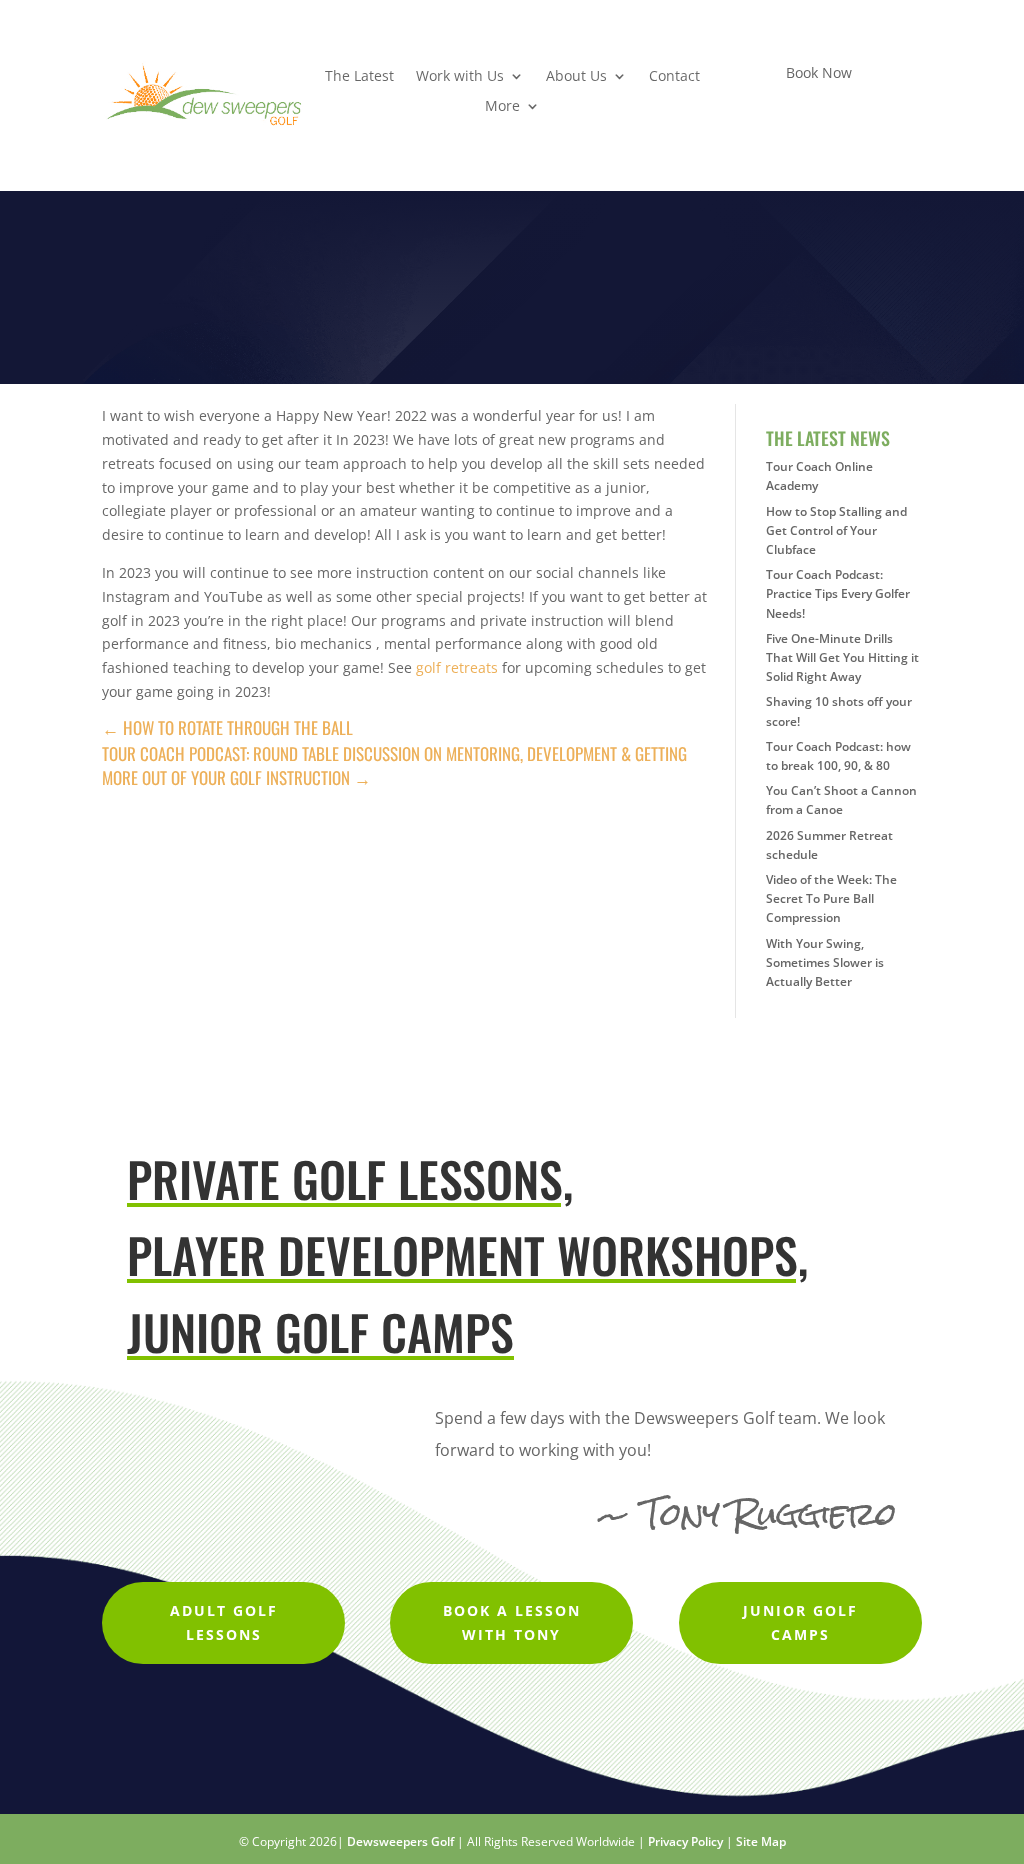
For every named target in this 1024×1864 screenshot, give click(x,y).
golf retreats (457, 667)
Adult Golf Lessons (224, 1622)
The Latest (359, 77)
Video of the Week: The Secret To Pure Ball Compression (831, 898)
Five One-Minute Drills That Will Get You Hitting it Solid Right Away (842, 657)
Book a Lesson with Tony (512, 1622)
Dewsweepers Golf (400, 1841)
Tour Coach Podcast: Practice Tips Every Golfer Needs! (838, 593)
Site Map (761, 1841)
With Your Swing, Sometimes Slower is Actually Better (825, 962)
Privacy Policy (685, 1841)
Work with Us (460, 77)
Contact (674, 77)
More (502, 107)
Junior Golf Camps (800, 1622)
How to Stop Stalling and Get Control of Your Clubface (836, 530)
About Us (576, 77)
